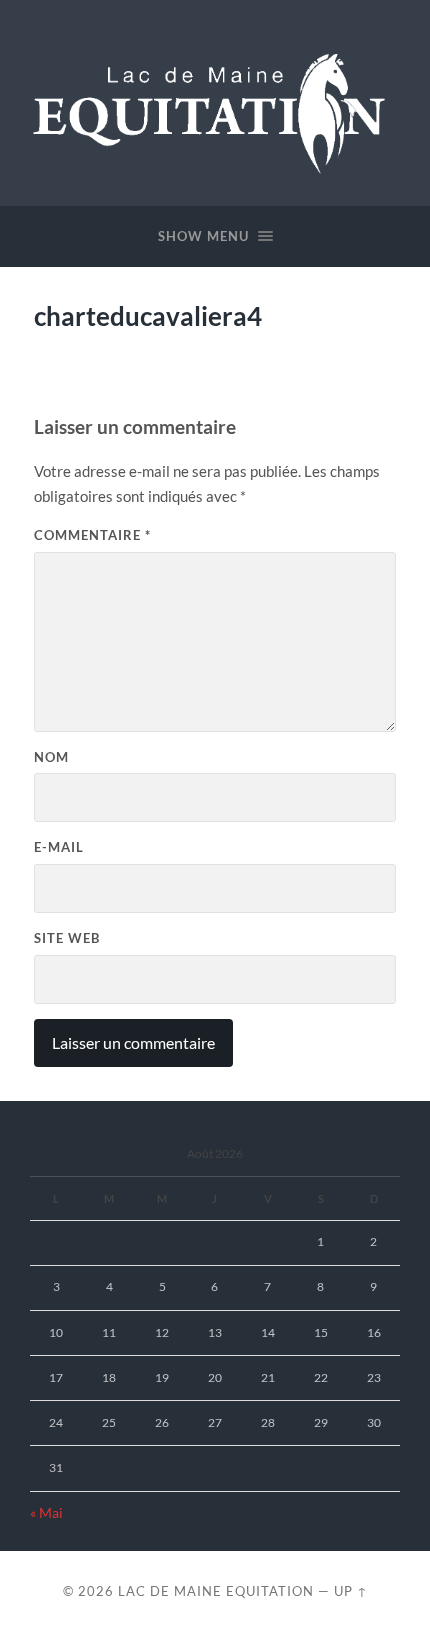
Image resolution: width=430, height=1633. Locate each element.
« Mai (46, 1513)
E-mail (59, 847)
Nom (51, 757)
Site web (67, 938)
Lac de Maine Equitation (216, 1591)
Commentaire (92, 535)
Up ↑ (351, 1591)
